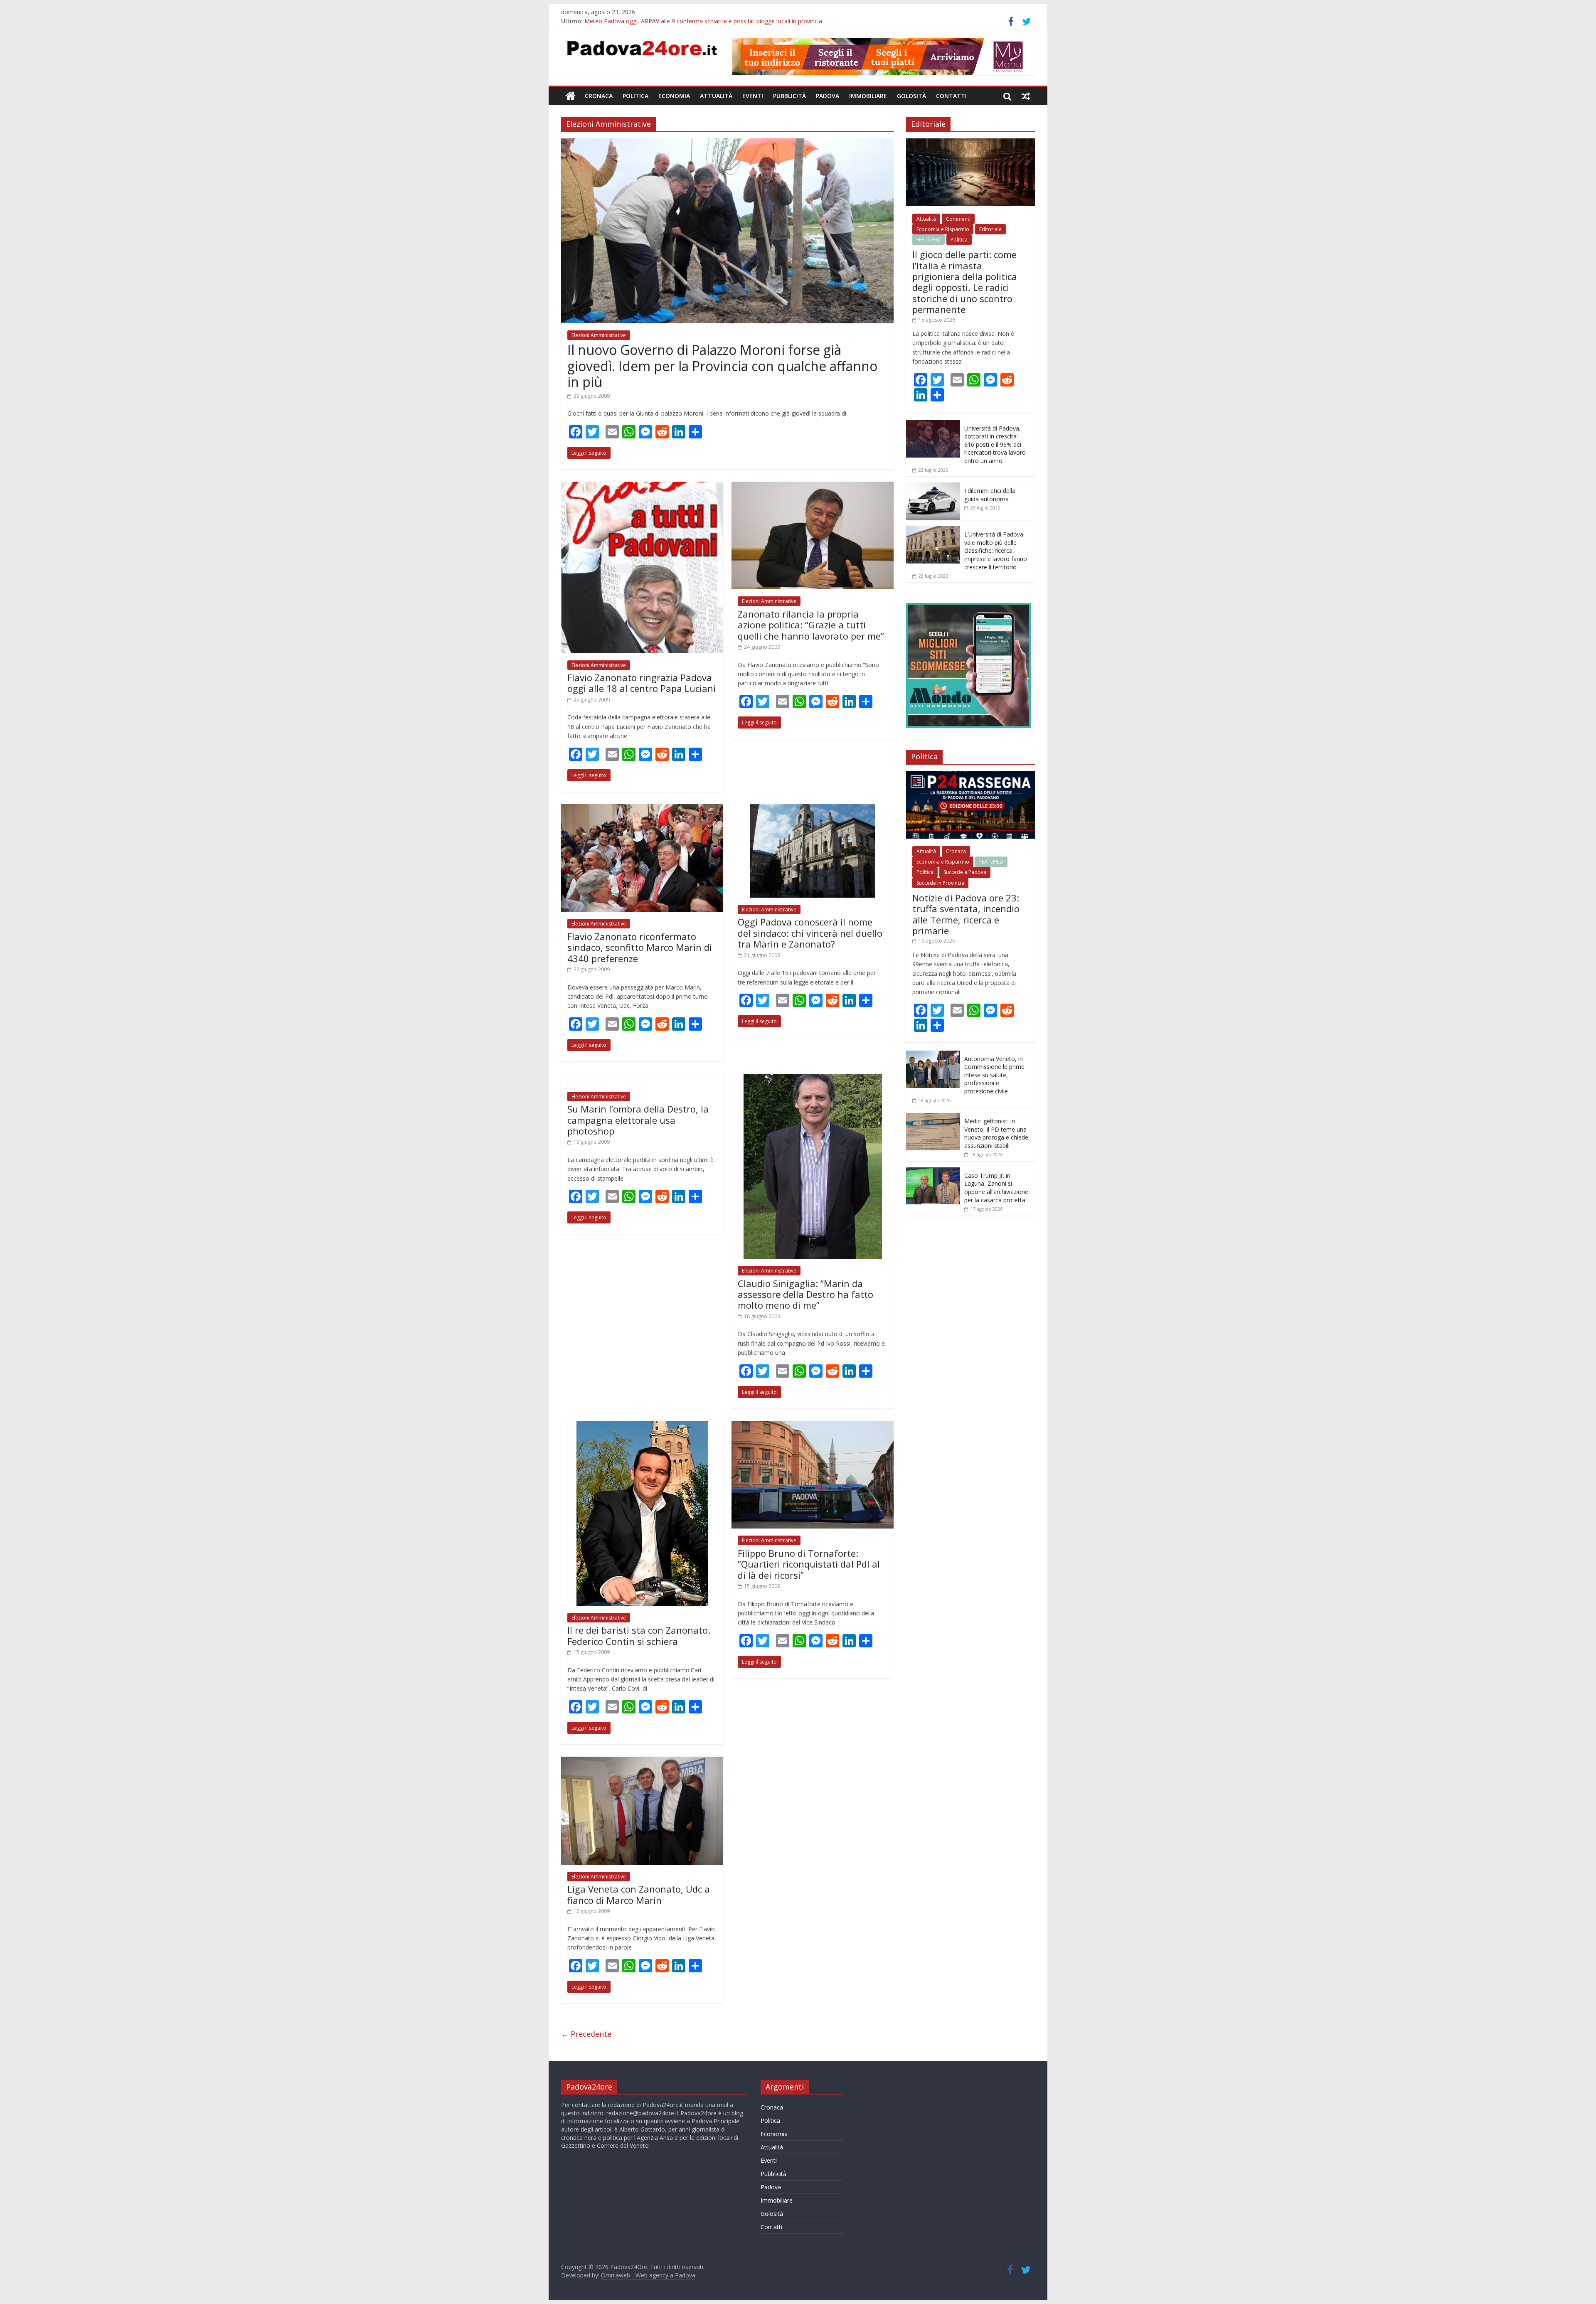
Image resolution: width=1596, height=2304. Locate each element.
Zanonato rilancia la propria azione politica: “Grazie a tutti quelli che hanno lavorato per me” (811, 625)
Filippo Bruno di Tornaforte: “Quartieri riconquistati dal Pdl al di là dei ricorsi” (809, 1564)
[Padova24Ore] (570, 96)
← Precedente (586, 2034)
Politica (635, 96)
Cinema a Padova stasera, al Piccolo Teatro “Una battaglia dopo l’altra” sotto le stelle (699, 21)
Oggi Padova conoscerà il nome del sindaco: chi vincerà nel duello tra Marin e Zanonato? (810, 933)
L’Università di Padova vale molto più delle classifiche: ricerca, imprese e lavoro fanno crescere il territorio (996, 550)
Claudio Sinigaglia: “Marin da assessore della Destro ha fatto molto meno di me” (805, 1294)
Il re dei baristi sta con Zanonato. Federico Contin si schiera (639, 1635)
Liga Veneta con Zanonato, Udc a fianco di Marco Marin (639, 1894)
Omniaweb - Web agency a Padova (648, 2275)
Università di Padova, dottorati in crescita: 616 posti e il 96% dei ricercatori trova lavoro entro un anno (995, 444)
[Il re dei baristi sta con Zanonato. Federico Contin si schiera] (642, 1426)
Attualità (716, 96)
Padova (828, 96)
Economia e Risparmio (943, 229)
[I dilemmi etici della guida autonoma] (933, 487)
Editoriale (990, 229)
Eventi (753, 96)
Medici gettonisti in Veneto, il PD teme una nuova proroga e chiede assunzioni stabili (996, 1133)
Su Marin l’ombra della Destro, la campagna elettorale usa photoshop (638, 1120)
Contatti (951, 96)
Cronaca (599, 96)
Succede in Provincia (940, 883)
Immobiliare (868, 96)
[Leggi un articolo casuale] (1026, 96)
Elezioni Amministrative (599, 335)
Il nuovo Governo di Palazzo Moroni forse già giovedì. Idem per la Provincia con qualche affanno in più (722, 366)
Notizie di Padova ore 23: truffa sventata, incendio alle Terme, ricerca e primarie (966, 914)
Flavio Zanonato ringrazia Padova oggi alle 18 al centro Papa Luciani (642, 683)
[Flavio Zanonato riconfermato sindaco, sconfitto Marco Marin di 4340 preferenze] (642, 809)
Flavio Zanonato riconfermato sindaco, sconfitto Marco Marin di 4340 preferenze (640, 947)
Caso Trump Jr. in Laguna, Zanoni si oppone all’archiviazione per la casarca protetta (996, 1188)
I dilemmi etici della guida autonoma (990, 495)
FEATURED (929, 240)
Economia (674, 96)
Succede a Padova (965, 872)
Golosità (911, 96)
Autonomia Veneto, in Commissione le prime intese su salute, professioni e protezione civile (994, 1075)
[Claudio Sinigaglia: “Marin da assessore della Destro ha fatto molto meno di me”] (813, 1079)
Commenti (958, 219)
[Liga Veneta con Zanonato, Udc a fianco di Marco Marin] (642, 1762)
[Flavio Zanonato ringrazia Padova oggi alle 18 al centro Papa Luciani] (642, 487)
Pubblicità (789, 96)
